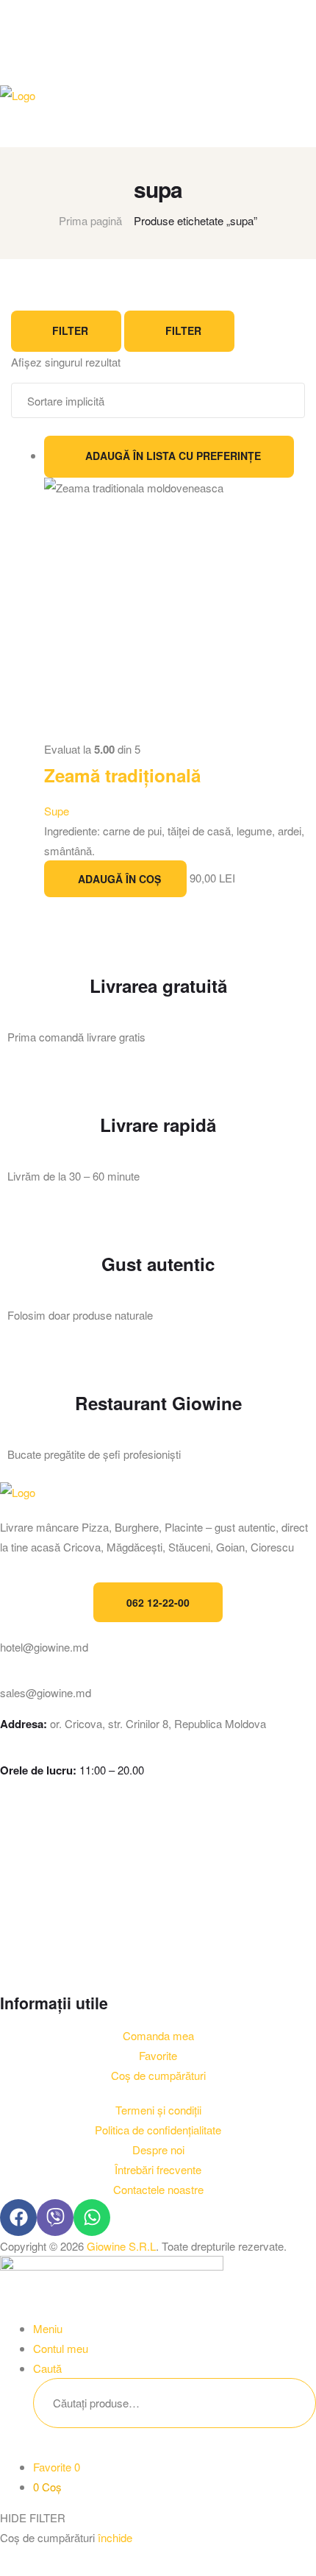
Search (282, 2403)
